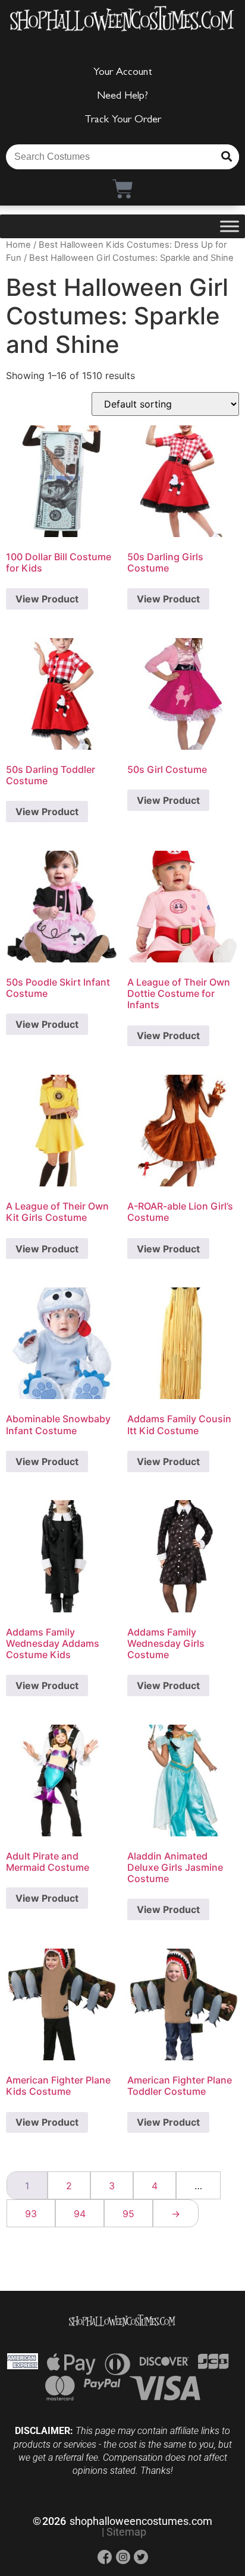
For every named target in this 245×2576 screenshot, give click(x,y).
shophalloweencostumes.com (141, 2521)
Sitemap (126, 2532)
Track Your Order (123, 121)
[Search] (227, 157)
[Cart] (123, 189)
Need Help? (122, 97)
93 (31, 2214)
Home (18, 245)
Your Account (123, 73)
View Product (47, 599)
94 (80, 2214)
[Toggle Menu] (230, 226)
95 (128, 2214)
